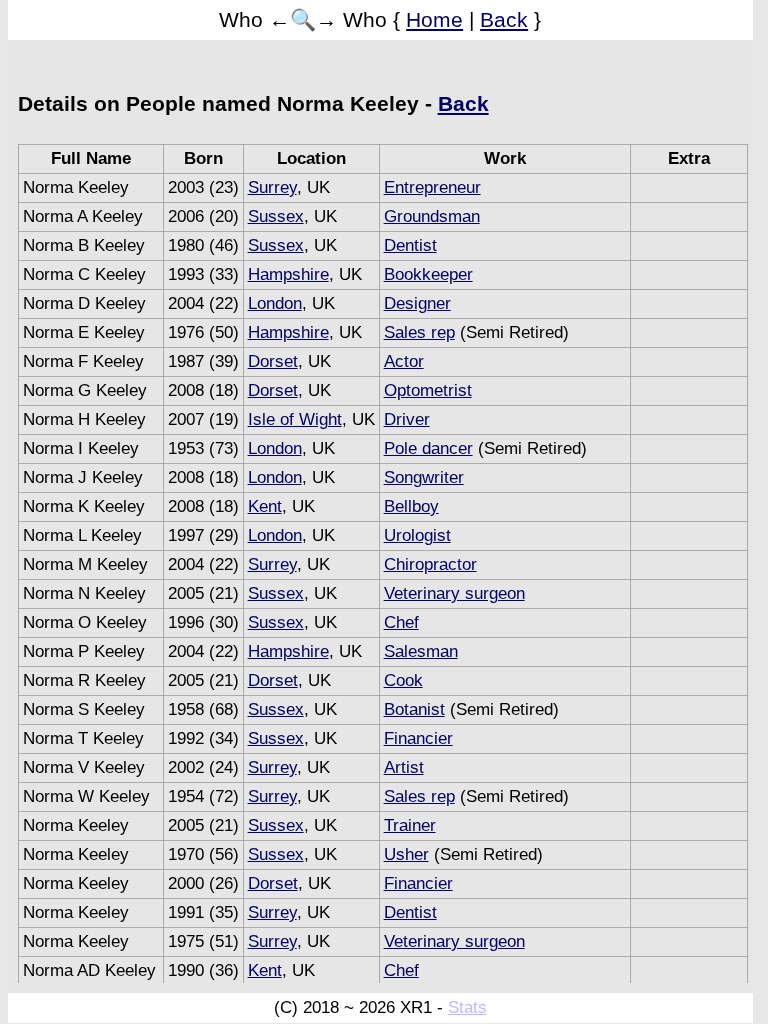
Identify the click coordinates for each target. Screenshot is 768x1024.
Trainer (410, 825)
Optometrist (428, 390)
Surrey (272, 187)
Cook (403, 680)
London (275, 303)
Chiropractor (430, 564)
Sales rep (419, 332)
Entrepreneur (432, 187)
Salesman (421, 651)
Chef (401, 622)
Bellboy (411, 506)
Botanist (414, 709)
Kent (265, 506)
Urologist (417, 535)
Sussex (276, 216)
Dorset (273, 361)
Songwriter (424, 477)
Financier (418, 738)
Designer (417, 303)
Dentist (410, 245)
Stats (467, 1007)
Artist (404, 767)
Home (434, 19)
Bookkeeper (428, 274)
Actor (404, 361)
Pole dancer (428, 448)
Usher (406, 854)
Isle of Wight (295, 419)
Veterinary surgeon (454, 593)
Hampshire (288, 274)
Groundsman (432, 216)
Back (504, 19)
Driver (407, 419)
